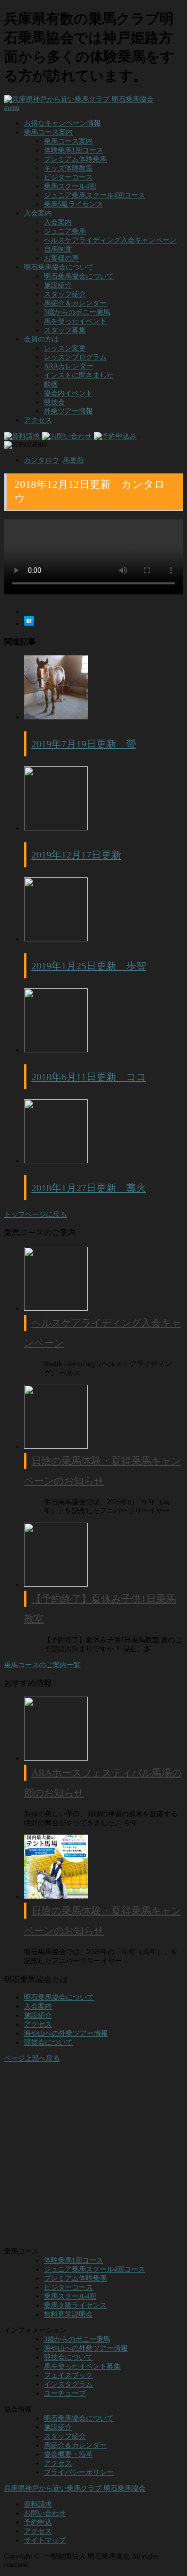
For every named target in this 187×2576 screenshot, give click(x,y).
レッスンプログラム (75, 357)
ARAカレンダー (69, 366)
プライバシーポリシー (79, 2472)
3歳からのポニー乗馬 (77, 312)
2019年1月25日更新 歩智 (89, 966)
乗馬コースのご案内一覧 (42, 1665)
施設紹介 (58, 285)
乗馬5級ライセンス (74, 204)
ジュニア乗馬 (65, 231)
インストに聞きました (79, 375)
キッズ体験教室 (68, 168)
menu (12, 108)
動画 (51, 384)
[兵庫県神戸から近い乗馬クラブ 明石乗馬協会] (79, 99)
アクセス (38, 420)
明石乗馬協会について (79, 276)
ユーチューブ (65, 2393)
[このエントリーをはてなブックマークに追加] (29, 624)
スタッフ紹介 (65, 294)
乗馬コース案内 (48, 132)
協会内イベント (68, 393)
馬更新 (73, 460)
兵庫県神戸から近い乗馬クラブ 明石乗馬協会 (75, 2488)
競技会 (54, 402)
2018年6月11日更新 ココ (89, 1077)
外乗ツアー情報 (68, 411)
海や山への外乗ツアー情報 (66, 2033)
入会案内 (58, 222)
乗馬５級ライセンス (75, 2305)
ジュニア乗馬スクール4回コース (94, 195)
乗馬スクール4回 (70, 186)
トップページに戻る (35, 1215)
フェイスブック (68, 2375)
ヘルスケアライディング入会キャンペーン (110, 240)
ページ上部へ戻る (32, 2058)
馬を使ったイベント (75, 321)
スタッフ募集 (65, 330)
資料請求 (38, 2504)
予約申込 (38, 2522)
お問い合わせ (45, 2513)
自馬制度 (58, 249)
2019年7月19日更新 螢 (84, 744)
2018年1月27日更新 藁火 (89, 1188)
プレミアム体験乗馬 (75, 159)
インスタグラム (68, 2384)
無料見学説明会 (68, 2314)
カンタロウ (41, 460)
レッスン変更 (65, 348)
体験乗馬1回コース (74, 150)
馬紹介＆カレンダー (75, 303)
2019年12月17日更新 (76, 855)
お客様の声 (61, 258)
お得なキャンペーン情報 (62, 123)
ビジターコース (68, 177)
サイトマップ (45, 2540)
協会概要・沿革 (68, 2454)
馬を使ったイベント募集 (82, 2366)
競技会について (48, 2042)
